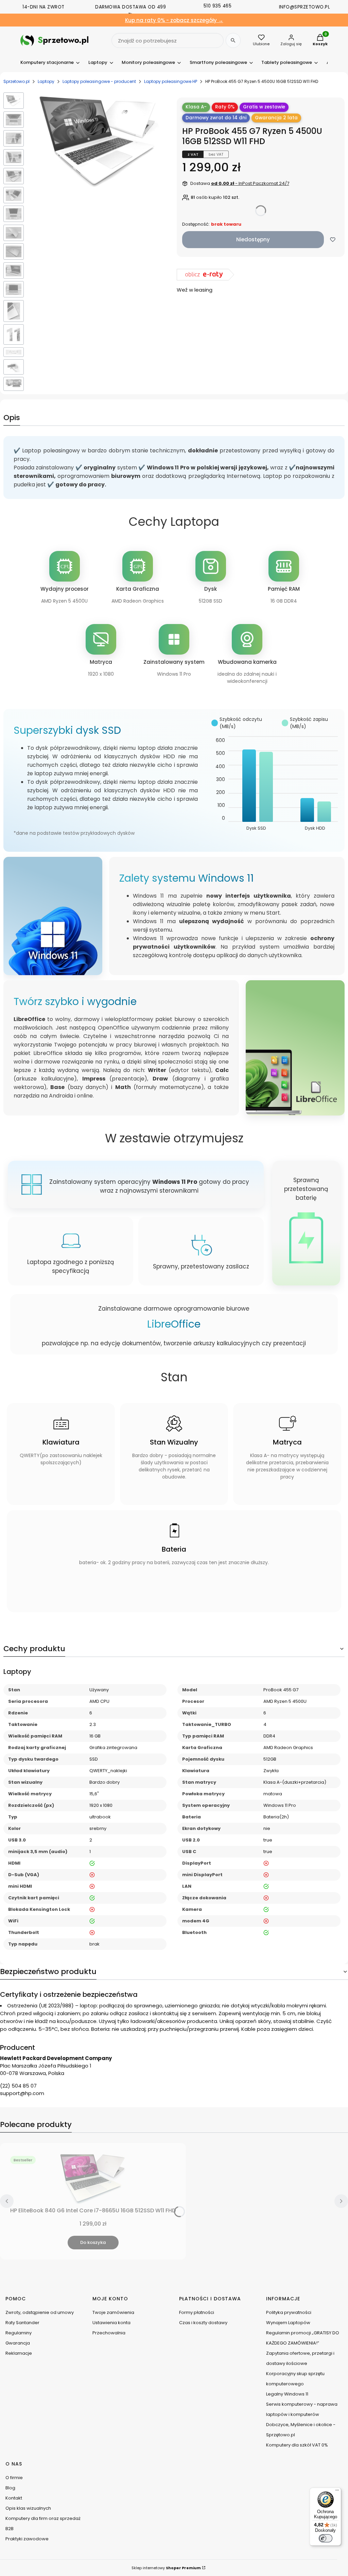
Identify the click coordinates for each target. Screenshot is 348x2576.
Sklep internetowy (166, 2568)
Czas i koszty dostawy (203, 2323)
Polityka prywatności (289, 2312)
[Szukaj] (233, 40)
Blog (10, 2488)
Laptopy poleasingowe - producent (99, 81)
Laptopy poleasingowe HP (171, 81)
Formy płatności (197, 2312)
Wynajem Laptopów (288, 2323)
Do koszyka (93, 2242)
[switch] (326, 2538)
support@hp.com (22, 2093)
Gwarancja (18, 2343)
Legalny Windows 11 (287, 2394)
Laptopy (46, 81)
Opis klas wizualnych (28, 2508)
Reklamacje (19, 2353)
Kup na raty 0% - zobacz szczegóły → (174, 20)
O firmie (14, 2478)
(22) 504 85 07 (18, 2086)
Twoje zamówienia (113, 2312)
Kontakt (14, 2498)
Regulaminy (19, 2333)
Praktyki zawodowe (27, 2539)
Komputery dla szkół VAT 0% (297, 2445)
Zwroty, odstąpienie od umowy (40, 2312)
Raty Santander (22, 2323)
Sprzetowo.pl (16, 81)
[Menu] (337, 2492)
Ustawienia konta (111, 2323)
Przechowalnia (109, 2333)
